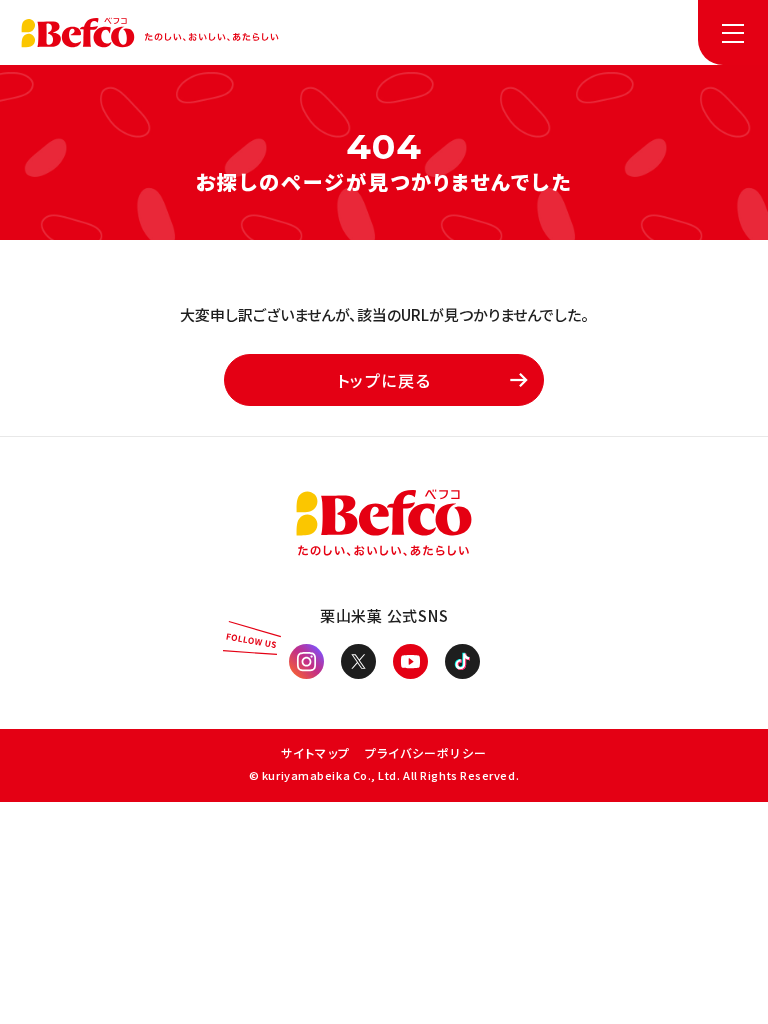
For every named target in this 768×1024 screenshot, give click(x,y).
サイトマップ (315, 752)
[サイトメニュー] (733, 32)
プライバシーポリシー (426, 752)
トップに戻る (384, 380)
